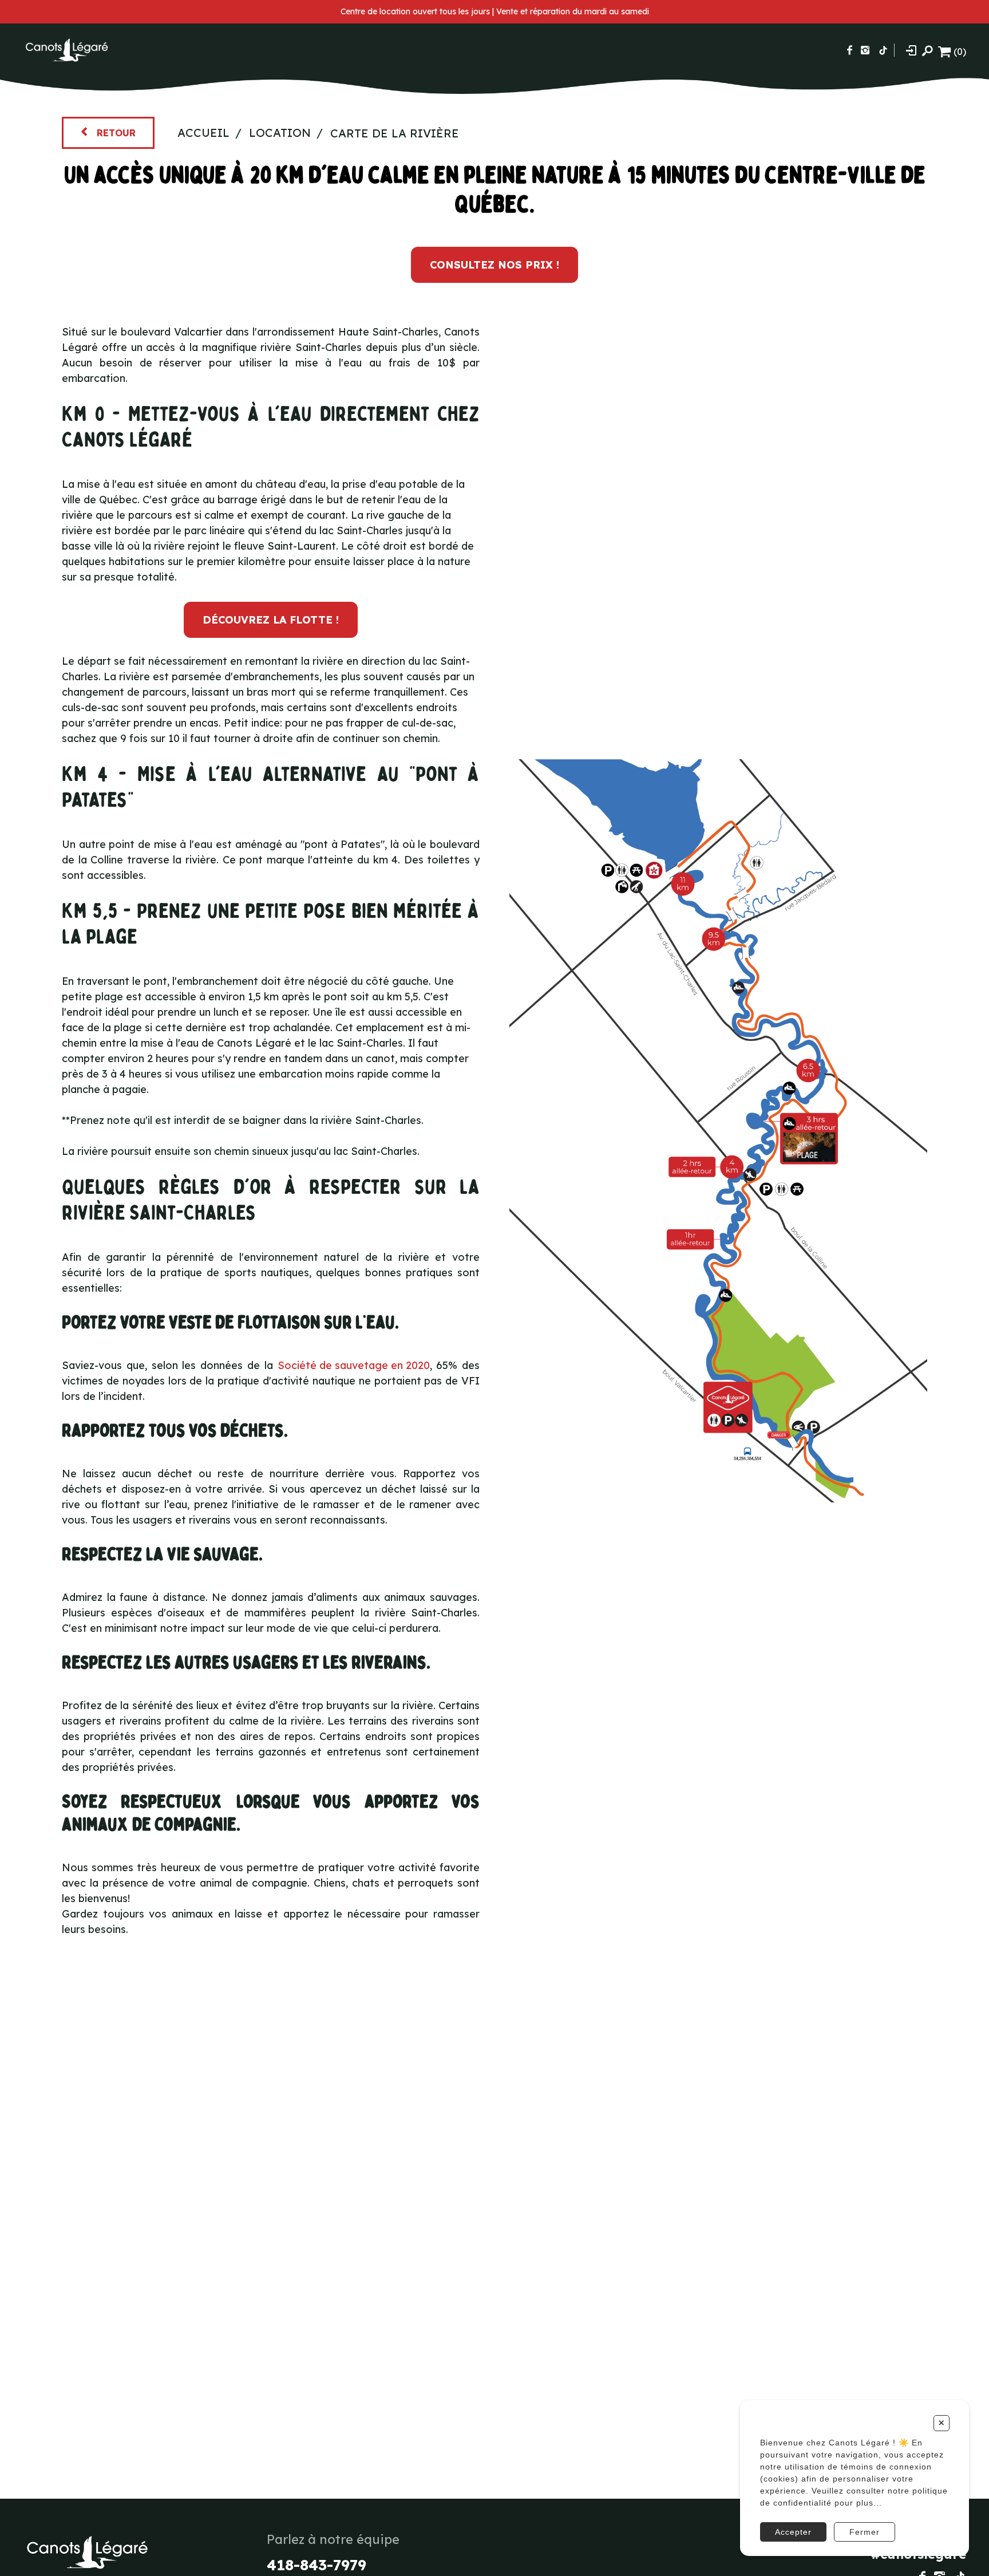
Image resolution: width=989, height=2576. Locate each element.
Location (280, 133)
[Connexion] (911, 50)
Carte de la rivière (395, 133)
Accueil (203, 133)
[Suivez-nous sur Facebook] (850, 50)
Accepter (793, 2532)
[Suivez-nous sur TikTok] (883, 50)
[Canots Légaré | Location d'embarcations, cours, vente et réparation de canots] (66, 50)
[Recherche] (927, 50)
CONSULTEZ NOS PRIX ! (494, 265)
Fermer (865, 2532)
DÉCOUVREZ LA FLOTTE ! (271, 620)
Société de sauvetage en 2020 (354, 1365)
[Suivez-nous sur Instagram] (865, 50)
